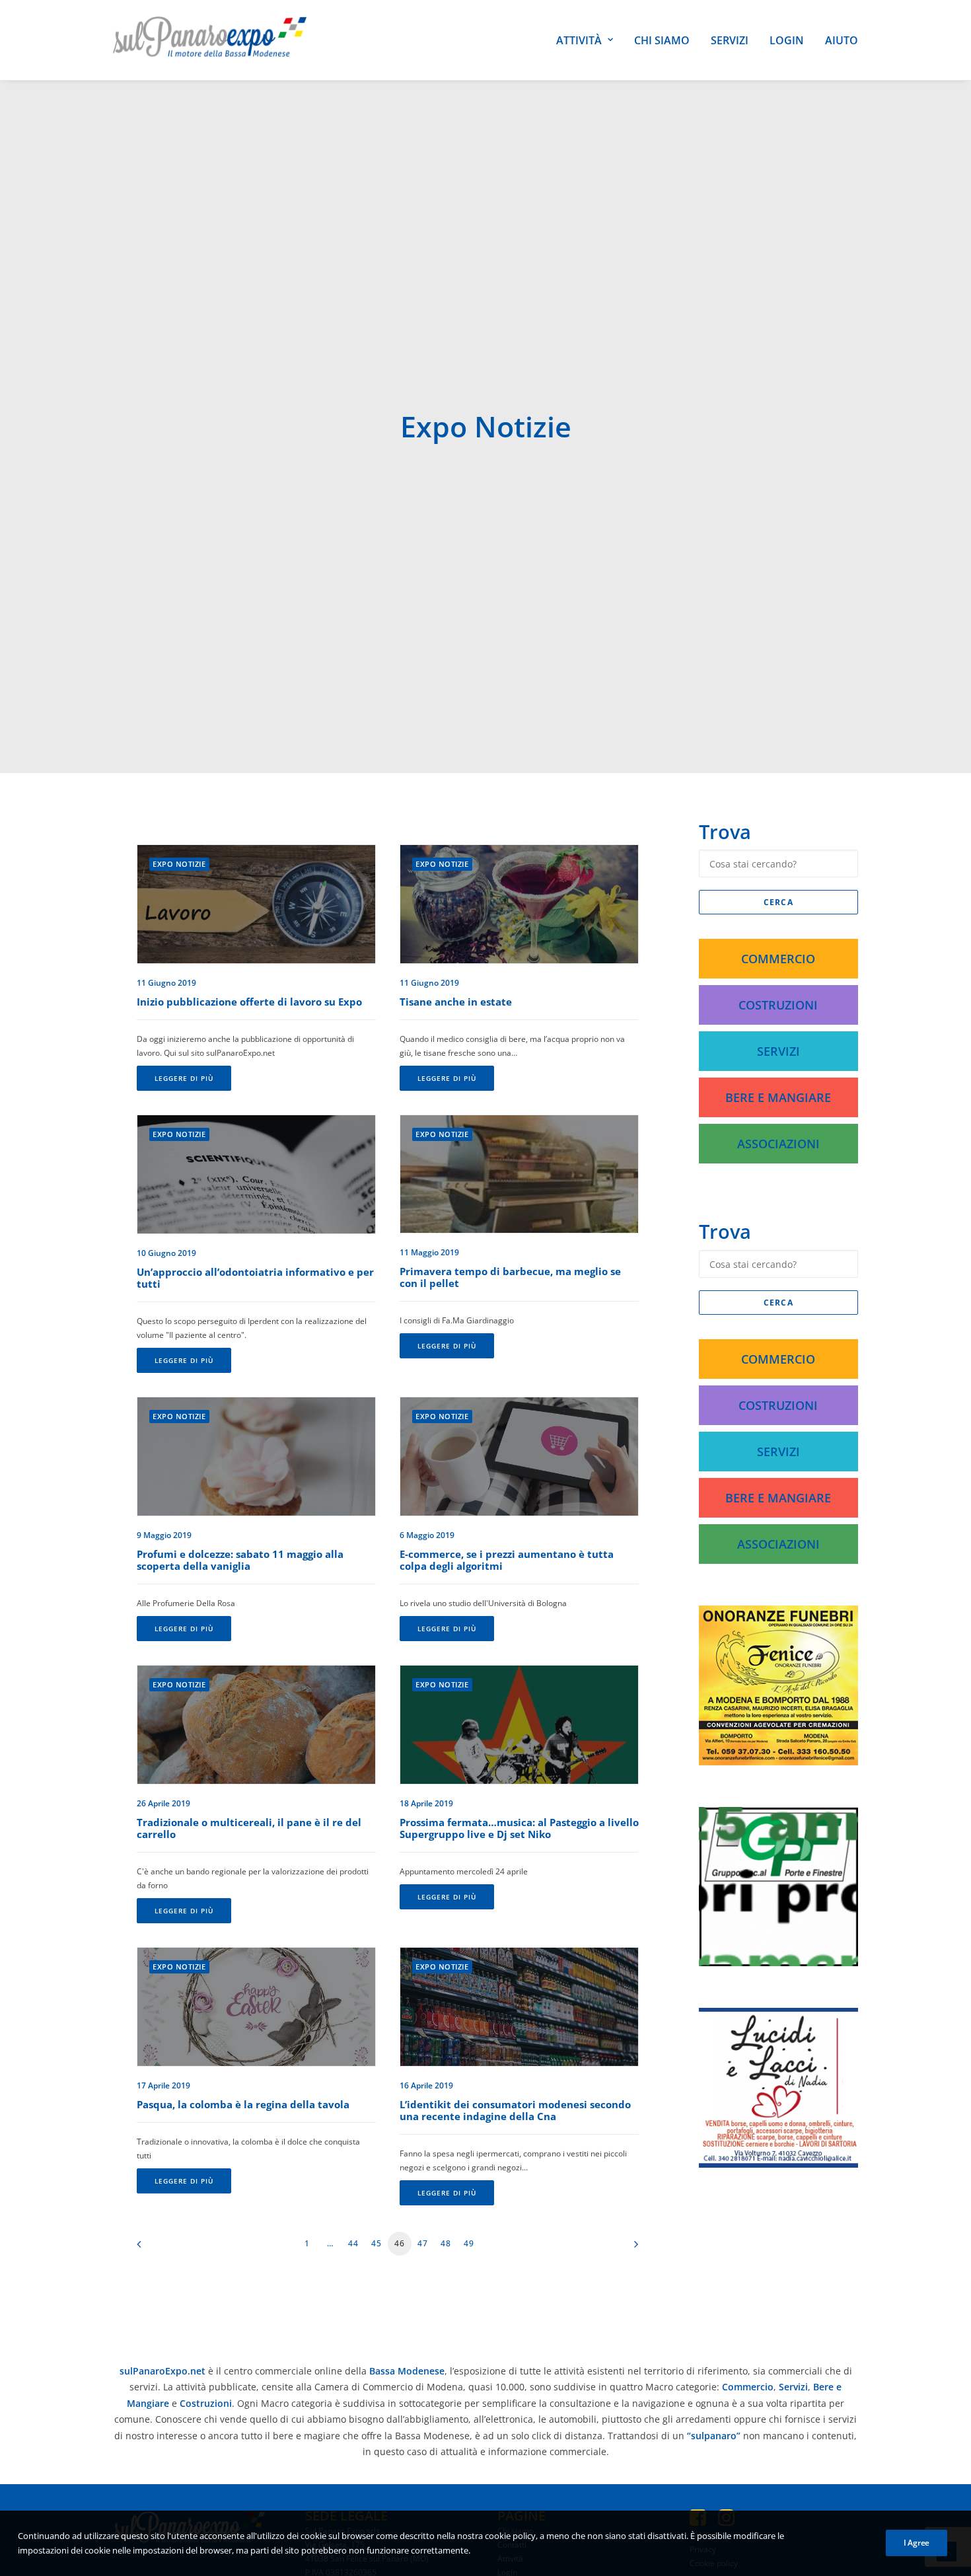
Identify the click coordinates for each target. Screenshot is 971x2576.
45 (377, 2243)
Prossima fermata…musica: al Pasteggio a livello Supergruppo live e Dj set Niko (519, 1828)
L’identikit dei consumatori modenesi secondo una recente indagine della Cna (515, 2110)
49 (469, 2243)
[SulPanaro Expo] (210, 40)
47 (423, 2243)
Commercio (778, 959)
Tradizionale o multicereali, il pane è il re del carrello (249, 1828)
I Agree (917, 2543)
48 (446, 2243)
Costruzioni (778, 1005)
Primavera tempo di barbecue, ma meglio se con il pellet (510, 1277)
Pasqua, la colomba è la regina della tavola (243, 2104)
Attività (579, 40)
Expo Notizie (179, 864)
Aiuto (842, 40)
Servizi (730, 40)
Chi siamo (662, 40)
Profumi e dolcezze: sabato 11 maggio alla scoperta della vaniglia (240, 1560)
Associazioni (778, 1144)
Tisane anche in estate (456, 1002)
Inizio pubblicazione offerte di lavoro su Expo (249, 1002)
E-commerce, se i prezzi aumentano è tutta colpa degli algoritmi (507, 1560)
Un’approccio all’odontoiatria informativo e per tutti (255, 1278)
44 (353, 2243)
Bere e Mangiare (778, 1097)
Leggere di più (184, 1078)
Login (787, 40)
